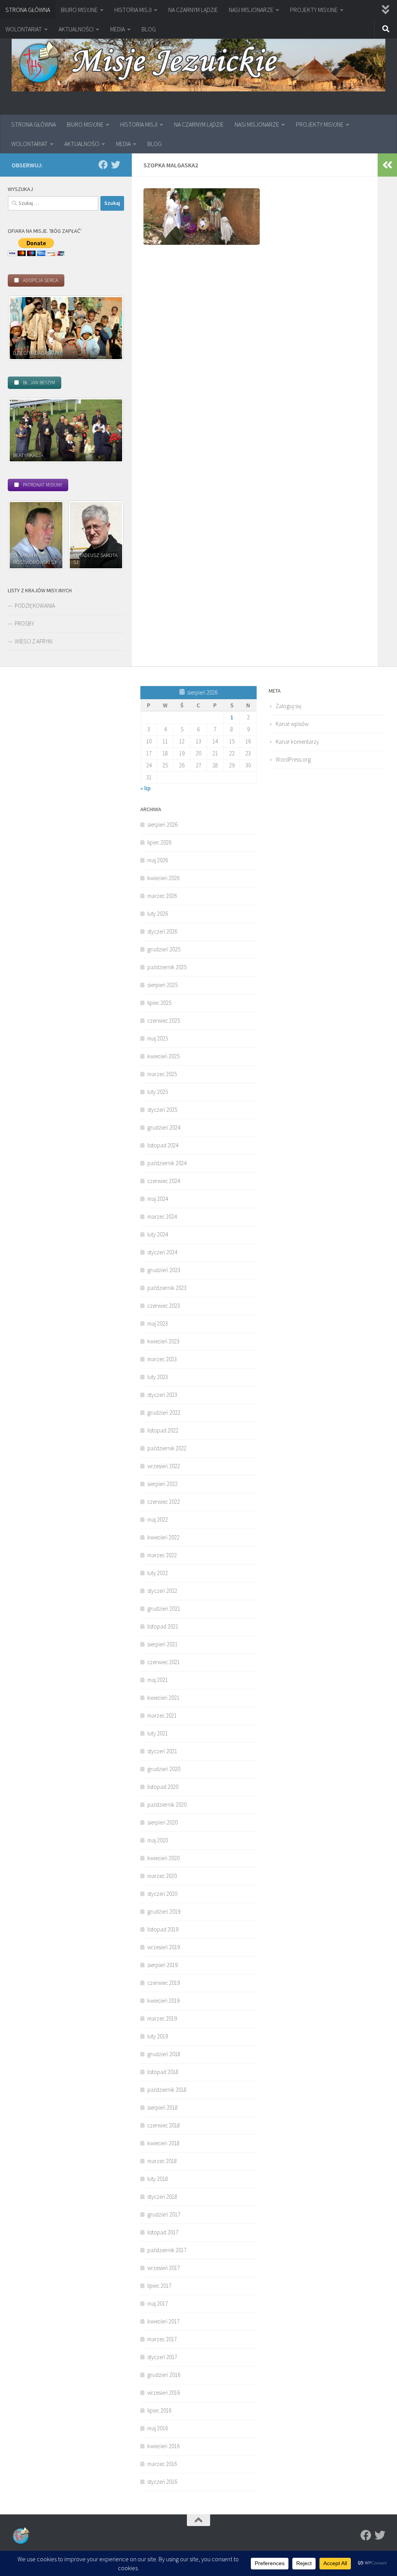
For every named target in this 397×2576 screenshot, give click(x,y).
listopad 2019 (163, 1929)
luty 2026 (158, 914)
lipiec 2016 (159, 2410)
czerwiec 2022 (164, 1502)
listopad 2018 (163, 2072)
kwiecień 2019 (163, 2001)
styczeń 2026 (162, 931)
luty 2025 (158, 1092)
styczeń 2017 (162, 2357)
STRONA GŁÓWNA (28, 10)
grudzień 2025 (164, 949)
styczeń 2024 (162, 1252)
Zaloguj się (288, 706)
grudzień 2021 (164, 1609)
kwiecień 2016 (163, 2446)
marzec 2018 (162, 2161)
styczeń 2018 (162, 2197)
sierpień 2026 (162, 825)
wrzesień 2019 (164, 1947)
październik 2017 (167, 2250)
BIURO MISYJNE (79, 10)
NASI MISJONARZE (251, 10)
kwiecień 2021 (163, 1698)
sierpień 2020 (162, 1822)
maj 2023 (158, 1323)
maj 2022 (158, 1519)
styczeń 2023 (162, 1395)
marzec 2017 (162, 2339)
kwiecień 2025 (163, 1056)
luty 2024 (158, 1234)
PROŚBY (24, 623)
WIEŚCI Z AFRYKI (34, 641)
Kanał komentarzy (297, 742)
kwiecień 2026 (163, 878)
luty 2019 (158, 2036)
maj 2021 (158, 1680)
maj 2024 (158, 1199)
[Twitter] (116, 165)
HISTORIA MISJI (133, 10)
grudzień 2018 (164, 2054)
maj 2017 (158, 2303)
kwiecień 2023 (163, 1341)
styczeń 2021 (162, 1751)
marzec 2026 (162, 896)
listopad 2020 (163, 1787)
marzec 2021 (162, 1715)
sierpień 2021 (162, 1644)
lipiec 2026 (159, 842)
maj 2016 (158, 2428)
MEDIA (117, 29)
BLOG (149, 29)
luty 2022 (158, 1573)
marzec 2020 (162, 1876)
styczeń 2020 (162, 1894)
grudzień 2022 (164, 1413)
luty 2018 (158, 2179)
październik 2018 (167, 2090)
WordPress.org (293, 759)
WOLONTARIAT (24, 29)
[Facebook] (103, 165)
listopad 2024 (163, 1145)
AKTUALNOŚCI (76, 29)
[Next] (108, 328)
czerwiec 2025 (164, 1021)
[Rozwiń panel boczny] (387, 165)
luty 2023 (158, 1377)
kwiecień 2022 (163, 1537)
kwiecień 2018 (163, 2143)
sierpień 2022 (162, 1484)
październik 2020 (167, 1805)
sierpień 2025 (162, 985)
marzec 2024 (162, 1217)
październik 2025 (167, 967)
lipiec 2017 (159, 2286)
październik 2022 (167, 1448)
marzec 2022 (162, 1555)
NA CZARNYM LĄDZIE (193, 10)
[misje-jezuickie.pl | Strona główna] (198, 63)
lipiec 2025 (159, 1003)
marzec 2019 (162, 2018)
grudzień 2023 (164, 1270)
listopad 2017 (163, 2232)
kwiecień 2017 (163, 2321)
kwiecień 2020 (163, 1858)
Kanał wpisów (292, 724)
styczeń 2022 (162, 1591)
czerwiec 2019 (164, 1983)
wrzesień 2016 (164, 2393)
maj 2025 (158, 1038)
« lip (145, 788)
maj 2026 (158, 860)
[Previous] (24, 328)
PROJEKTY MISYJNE (314, 10)
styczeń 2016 (162, 2482)
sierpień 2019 (162, 1965)
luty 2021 (158, 1733)
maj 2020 (158, 1840)
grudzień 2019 (164, 1911)
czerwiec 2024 (164, 1181)
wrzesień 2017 (164, 2268)
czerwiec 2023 (164, 1306)
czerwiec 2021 (164, 1662)
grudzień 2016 (164, 2375)
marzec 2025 (162, 1074)
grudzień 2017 (164, 2214)
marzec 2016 (162, 2464)
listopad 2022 (163, 1430)
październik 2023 (167, 1288)
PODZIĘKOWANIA (35, 606)
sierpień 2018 (162, 2107)
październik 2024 (167, 1163)
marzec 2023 (162, 1359)
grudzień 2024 (164, 1127)
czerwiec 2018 (164, 2125)
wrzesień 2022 (164, 1466)
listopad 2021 (163, 1626)
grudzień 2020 (164, 1769)
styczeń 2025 (162, 1110)
